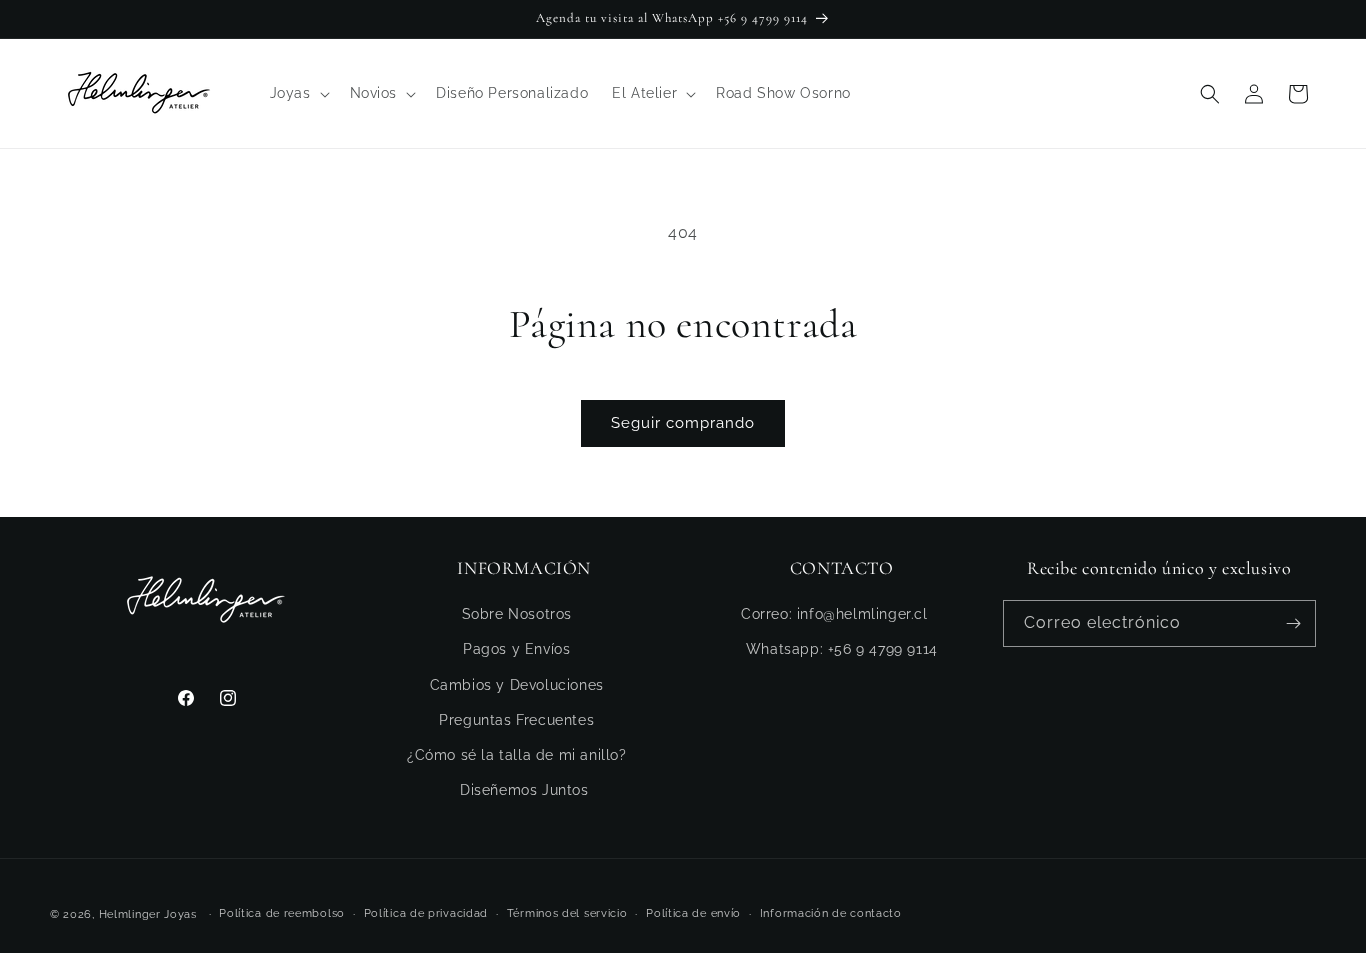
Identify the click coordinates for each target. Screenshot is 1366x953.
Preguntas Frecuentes (516, 720)
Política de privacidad (426, 913)
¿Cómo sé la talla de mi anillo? (517, 755)
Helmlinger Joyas (148, 914)
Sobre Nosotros (517, 614)
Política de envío (693, 913)
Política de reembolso (282, 913)
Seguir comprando (683, 423)
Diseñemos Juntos (524, 790)
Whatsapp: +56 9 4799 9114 (842, 649)
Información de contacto (831, 913)
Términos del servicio (567, 913)
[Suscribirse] (1293, 623)
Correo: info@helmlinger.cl (834, 614)
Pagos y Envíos (516, 649)
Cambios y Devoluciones (517, 685)
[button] (298, 93)
